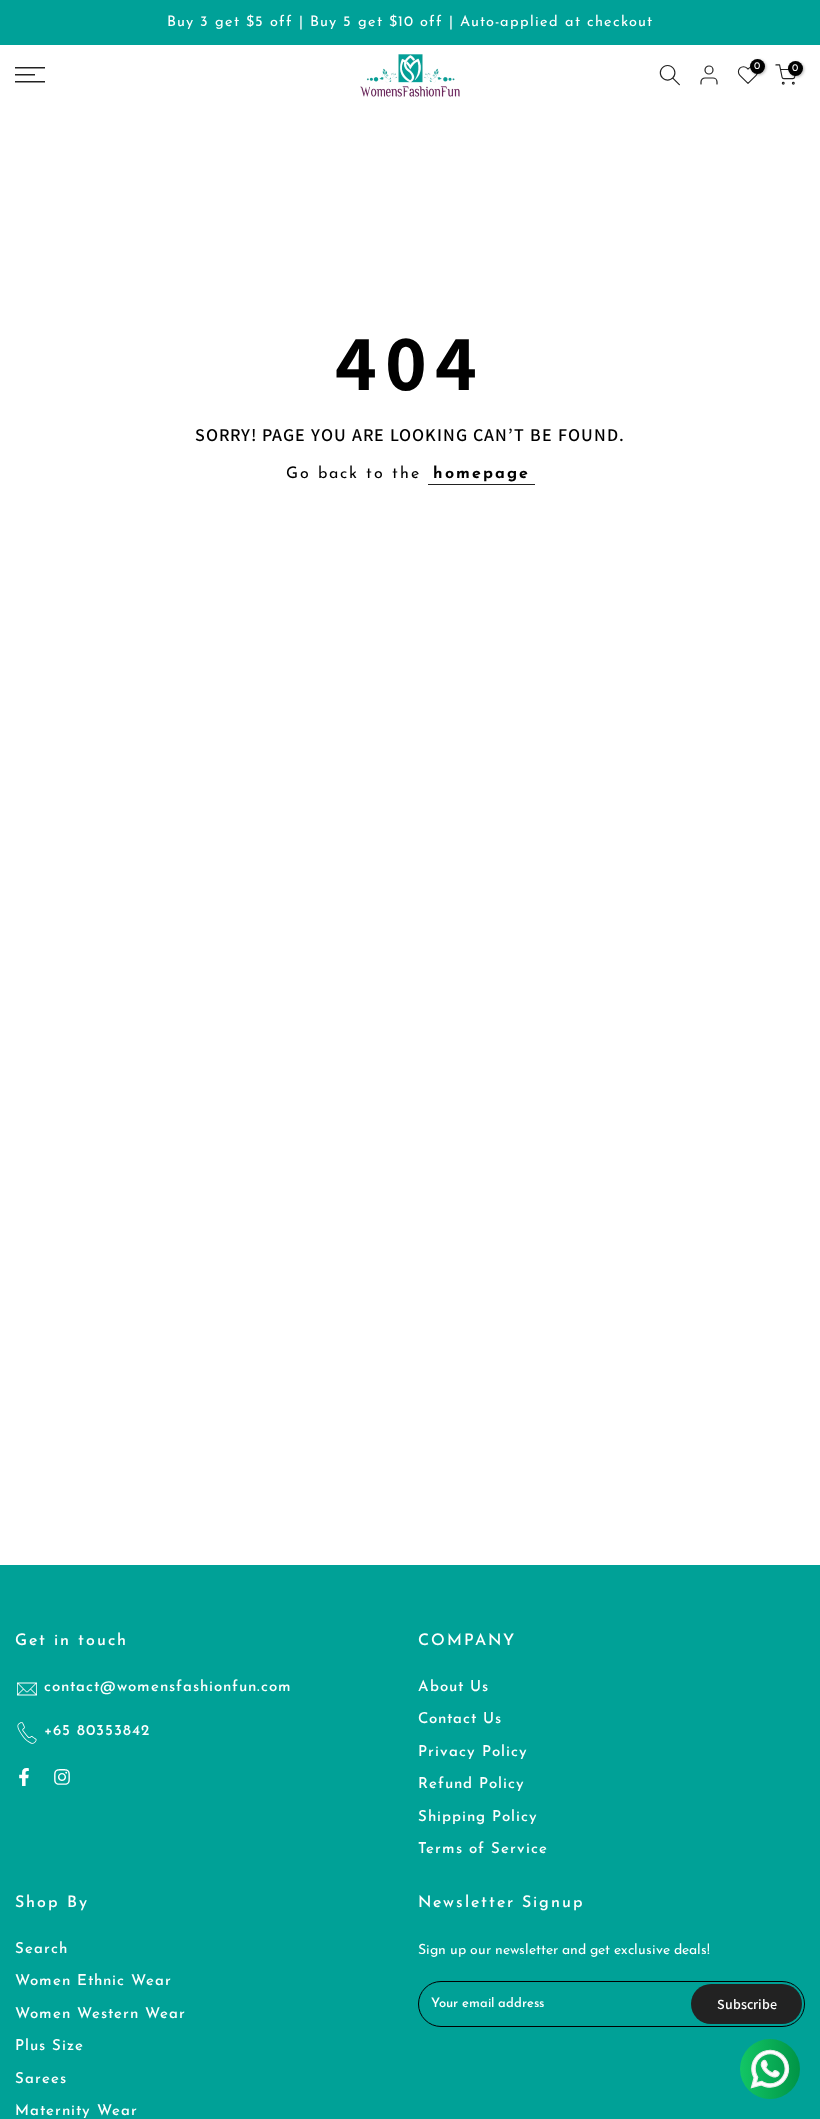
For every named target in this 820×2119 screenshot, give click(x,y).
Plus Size (49, 2046)
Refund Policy (471, 1784)
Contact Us (460, 1719)
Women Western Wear (100, 2014)
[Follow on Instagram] (62, 1777)
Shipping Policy (478, 1817)
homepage (481, 474)
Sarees (41, 2079)
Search (41, 1949)
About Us (453, 1687)
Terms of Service (483, 1849)
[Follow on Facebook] (24, 1777)
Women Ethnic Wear (93, 1981)
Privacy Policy (473, 1752)
